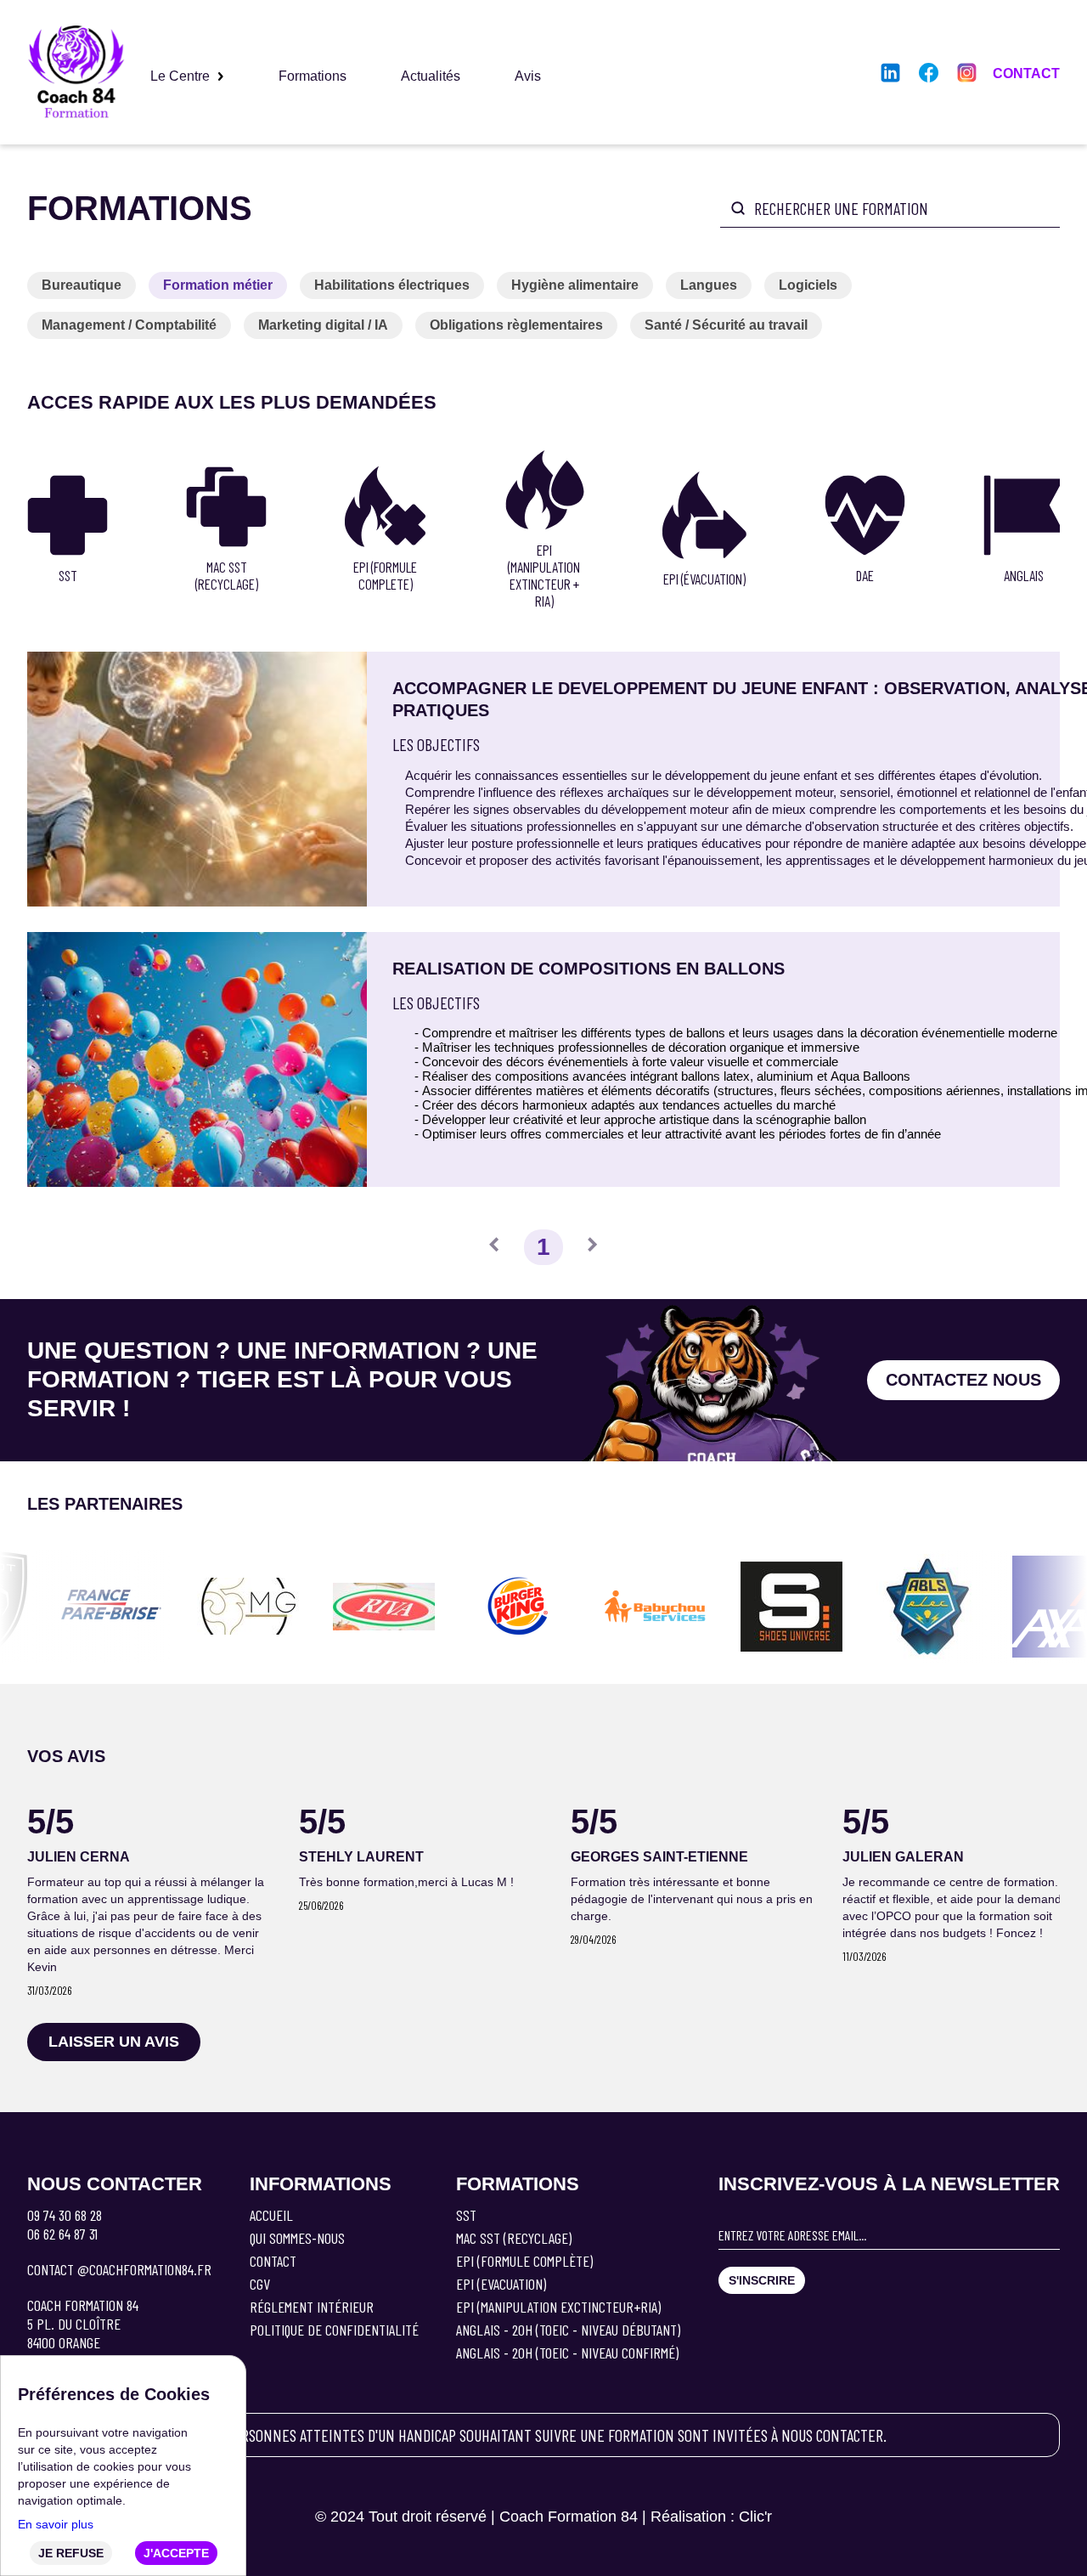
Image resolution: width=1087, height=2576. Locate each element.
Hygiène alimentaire (575, 285)
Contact (273, 2261)
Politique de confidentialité (334, 2330)
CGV (260, 2284)
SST (466, 2215)
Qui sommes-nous (297, 2238)
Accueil (271, 2215)
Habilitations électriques (392, 285)
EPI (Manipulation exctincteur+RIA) (558, 2307)
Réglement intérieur (312, 2307)
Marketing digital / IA (323, 325)
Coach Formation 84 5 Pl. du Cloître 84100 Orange (83, 2324)
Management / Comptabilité (129, 325)
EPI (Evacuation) (501, 2284)
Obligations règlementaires (516, 325)
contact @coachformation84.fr (119, 2269)
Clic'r (755, 2517)
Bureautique (82, 285)
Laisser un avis (114, 2042)
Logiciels (808, 285)
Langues (709, 285)
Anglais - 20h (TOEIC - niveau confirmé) (567, 2353)
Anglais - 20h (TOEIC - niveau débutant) (568, 2330)
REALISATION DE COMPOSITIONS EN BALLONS (589, 969)
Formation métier (218, 285)
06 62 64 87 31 (62, 2234)
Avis (528, 76)
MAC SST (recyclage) (514, 2238)
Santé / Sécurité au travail (726, 325)
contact (1026, 73)
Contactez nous (963, 1380)
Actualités (431, 76)
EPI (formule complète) (524, 2261)
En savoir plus (56, 2524)
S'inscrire (762, 2280)
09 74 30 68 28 (65, 2215)
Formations (313, 76)
